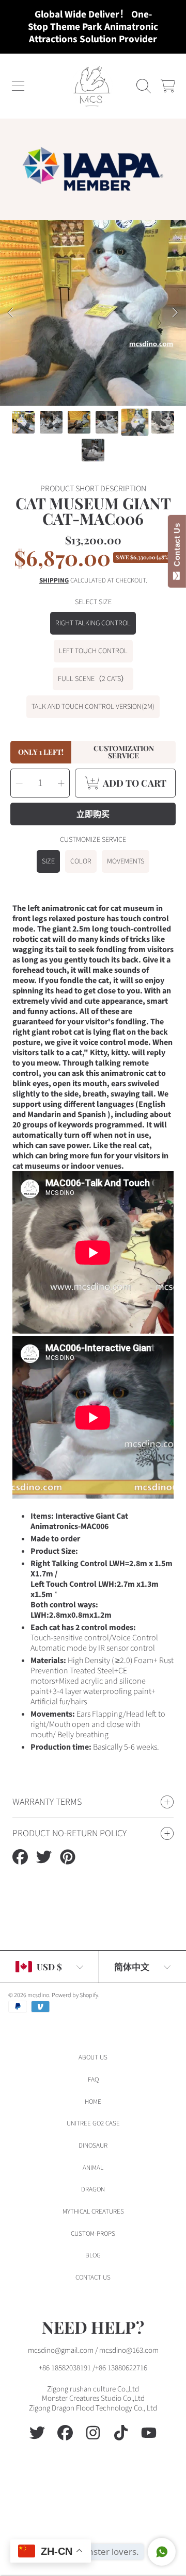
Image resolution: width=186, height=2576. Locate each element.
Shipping (54, 581)
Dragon (93, 2189)
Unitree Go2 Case (93, 2123)
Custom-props (93, 2234)
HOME (93, 2102)
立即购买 (93, 814)
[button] (18, 86)
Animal (93, 2168)
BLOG (93, 2255)
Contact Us (177, 547)
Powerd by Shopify (75, 1995)
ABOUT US (93, 2057)
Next (175, 313)
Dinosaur (93, 2146)
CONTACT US (93, 2278)
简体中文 (132, 1967)
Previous (11, 313)
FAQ (93, 2080)
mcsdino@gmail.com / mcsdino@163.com (93, 2350)
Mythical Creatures (93, 2212)
